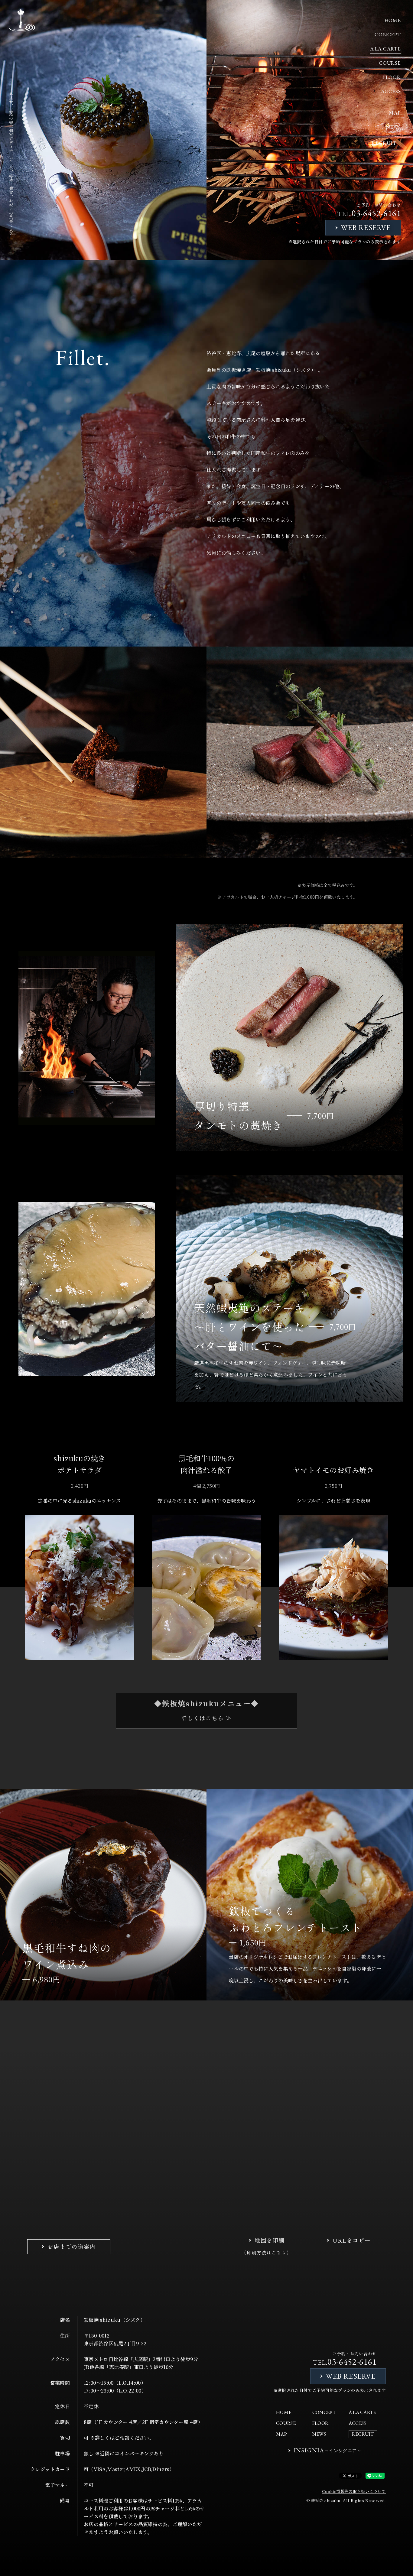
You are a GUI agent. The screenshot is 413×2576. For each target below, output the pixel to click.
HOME (393, 20)
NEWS (393, 127)
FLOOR (392, 77)
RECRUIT (384, 143)
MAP (395, 113)
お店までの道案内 (72, 2246)
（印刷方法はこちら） (267, 2252)
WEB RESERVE (366, 227)
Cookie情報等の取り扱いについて (354, 2491)
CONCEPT (388, 34)
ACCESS (391, 91)
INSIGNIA (328, 2450)
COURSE (390, 63)
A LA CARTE (386, 49)
